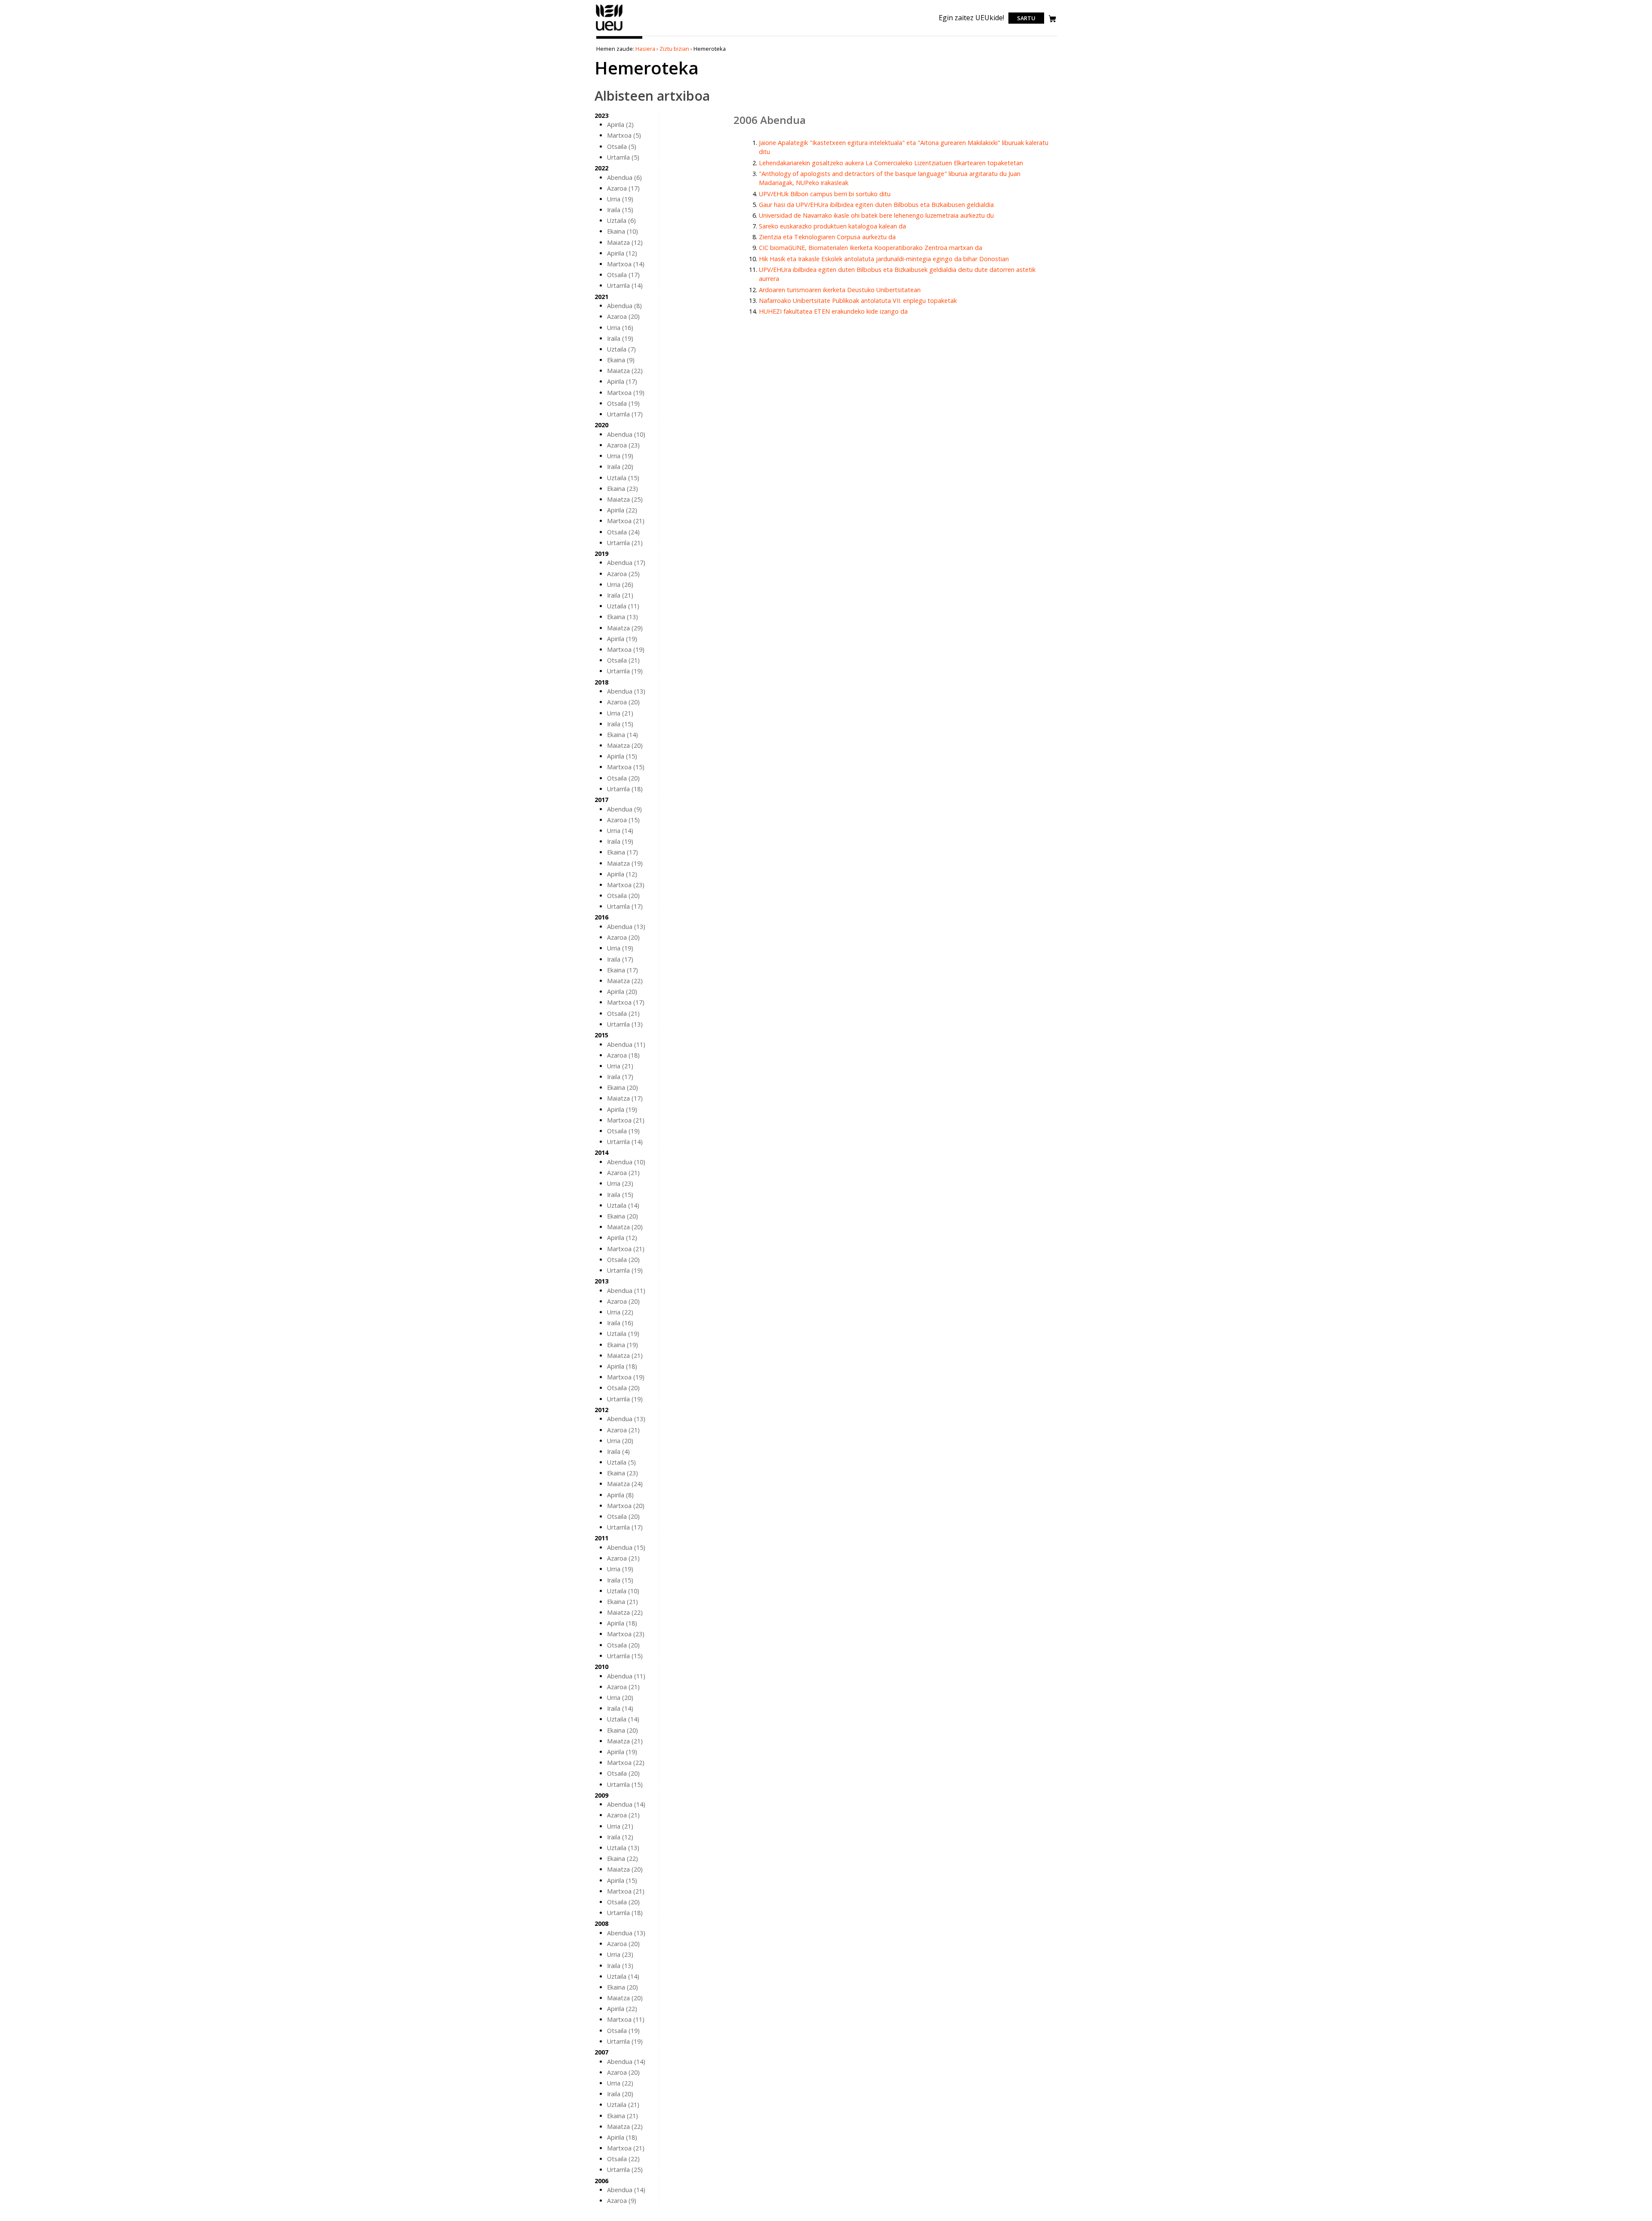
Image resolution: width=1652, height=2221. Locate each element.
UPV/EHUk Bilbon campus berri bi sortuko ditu (825, 194)
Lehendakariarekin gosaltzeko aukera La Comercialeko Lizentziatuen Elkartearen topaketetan (891, 163)
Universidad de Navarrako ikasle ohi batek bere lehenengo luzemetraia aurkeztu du (876, 215)
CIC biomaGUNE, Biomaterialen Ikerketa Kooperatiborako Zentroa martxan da (871, 248)
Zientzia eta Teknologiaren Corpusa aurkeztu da (827, 237)
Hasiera (645, 49)
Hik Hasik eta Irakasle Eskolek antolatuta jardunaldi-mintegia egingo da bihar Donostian (884, 259)
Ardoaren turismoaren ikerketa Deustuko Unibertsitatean (840, 290)
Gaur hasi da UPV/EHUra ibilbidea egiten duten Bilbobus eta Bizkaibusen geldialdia (876, 205)
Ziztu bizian (674, 49)
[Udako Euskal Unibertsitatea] (609, 31)
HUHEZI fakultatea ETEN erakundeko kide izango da (833, 311)
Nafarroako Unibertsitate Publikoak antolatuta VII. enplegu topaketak (858, 301)
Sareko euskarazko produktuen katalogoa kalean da (832, 226)
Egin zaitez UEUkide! (971, 18)
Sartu (1026, 18)
